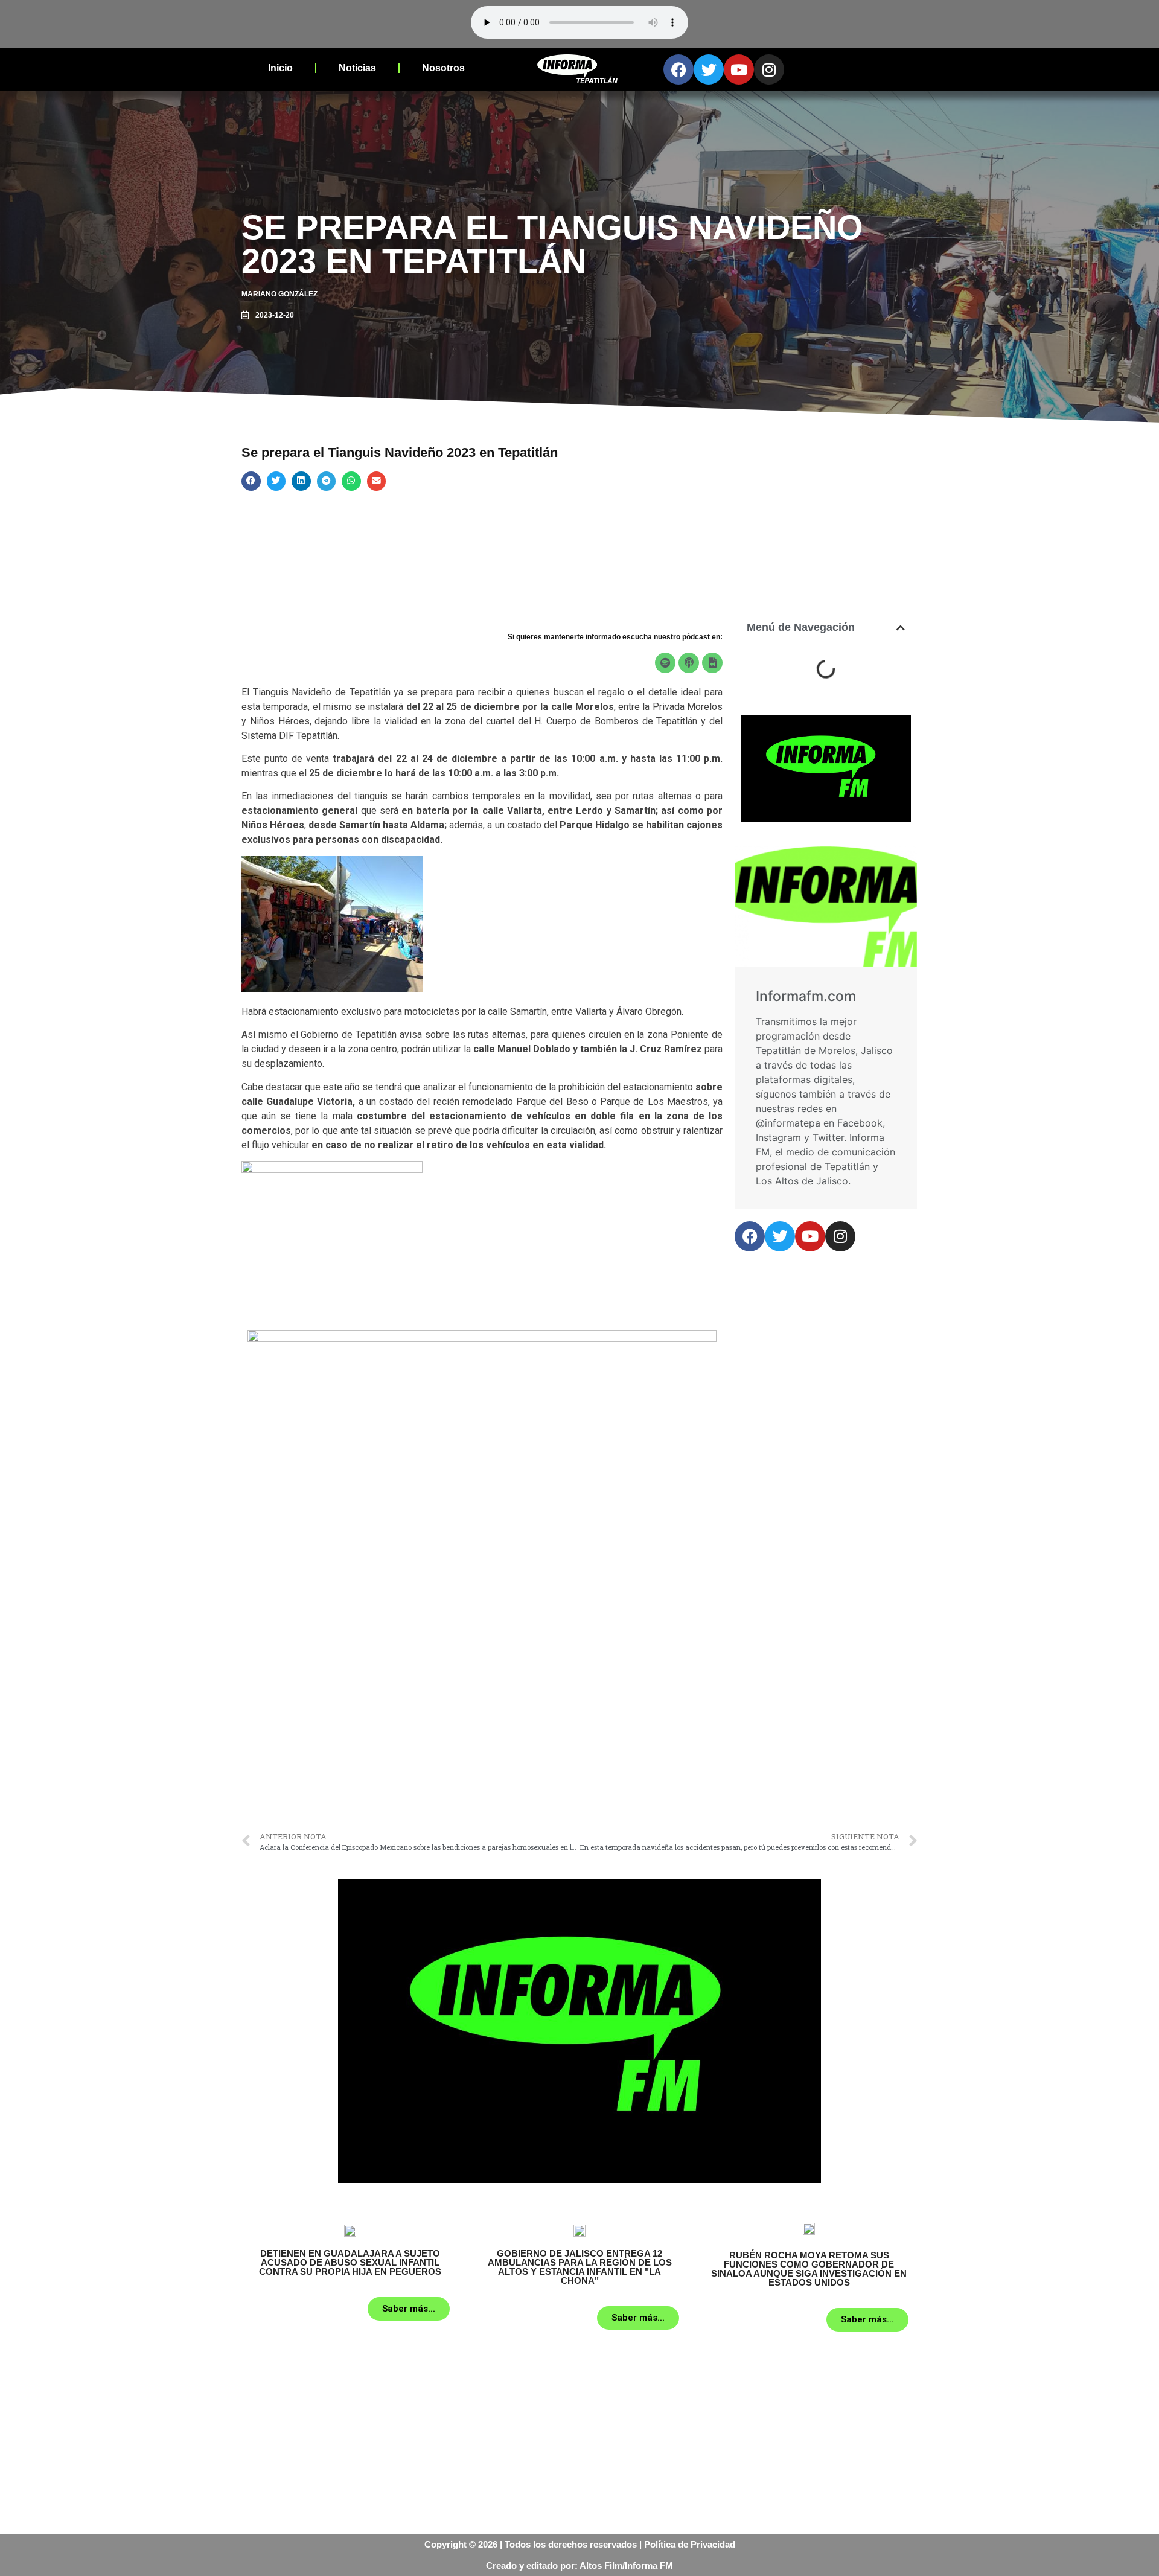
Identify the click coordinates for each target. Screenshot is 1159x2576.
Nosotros (443, 68)
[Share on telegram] (327, 481)
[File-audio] (712, 663)
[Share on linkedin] (301, 481)
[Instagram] (769, 69)
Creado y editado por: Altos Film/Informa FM (579, 2565)
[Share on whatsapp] (351, 481)
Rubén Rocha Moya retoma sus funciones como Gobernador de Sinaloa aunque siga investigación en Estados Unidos (809, 2269)
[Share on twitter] (276, 481)
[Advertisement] (482, 1731)
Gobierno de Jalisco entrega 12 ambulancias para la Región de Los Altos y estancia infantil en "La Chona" (580, 2267)
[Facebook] (678, 69)
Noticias (357, 68)
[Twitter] (709, 69)
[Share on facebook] (251, 481)
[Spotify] (665, 663)
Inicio (280, 68)
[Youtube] (739, 69)
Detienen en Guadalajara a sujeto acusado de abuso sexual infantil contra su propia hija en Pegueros (350, 2262)
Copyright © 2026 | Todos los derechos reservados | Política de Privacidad (580, 2544)
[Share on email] (377, 481)
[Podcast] (689, 663)
